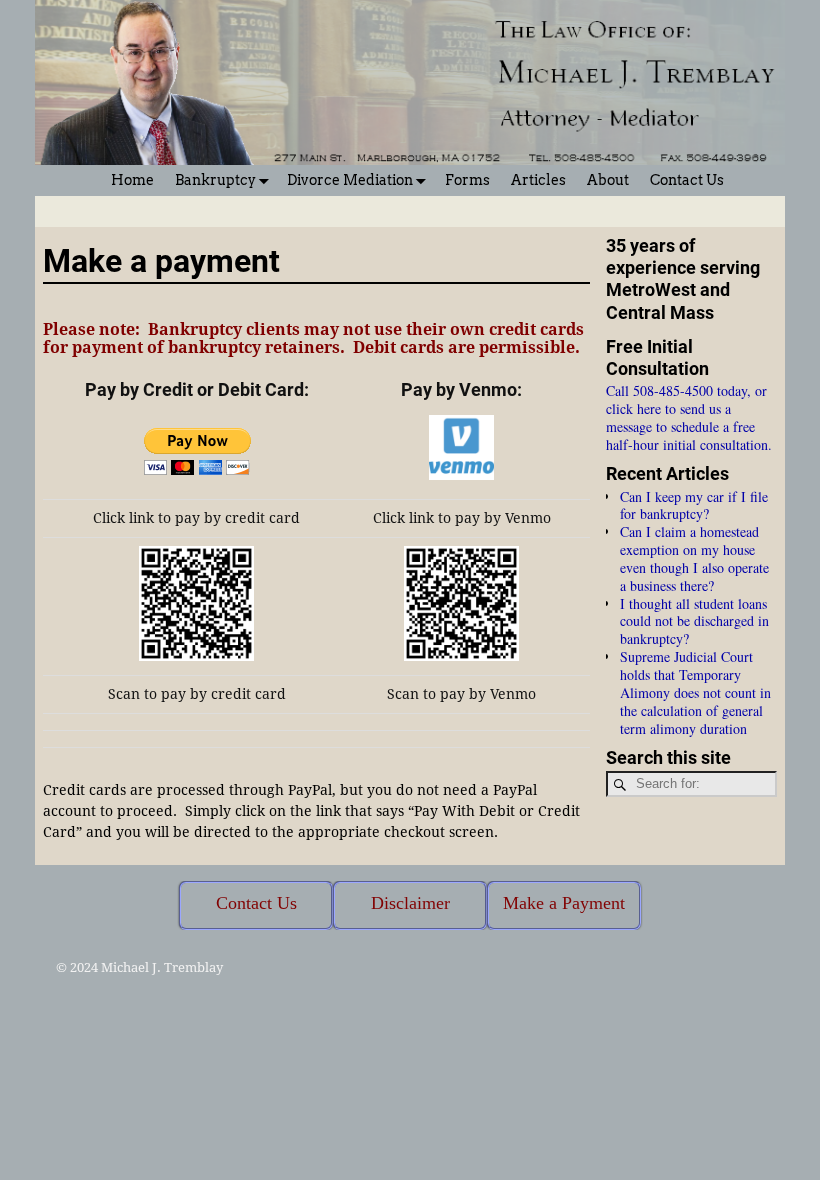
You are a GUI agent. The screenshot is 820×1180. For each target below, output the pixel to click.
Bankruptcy (215, 180)
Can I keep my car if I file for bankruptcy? (694, 505)
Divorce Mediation (350, 180)
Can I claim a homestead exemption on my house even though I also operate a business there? (694, 558)
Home (132, 180)
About (608, 180)
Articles (538, 180)
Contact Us (687, 180)
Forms (467, 180)
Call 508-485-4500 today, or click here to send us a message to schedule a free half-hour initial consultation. (689, 417)
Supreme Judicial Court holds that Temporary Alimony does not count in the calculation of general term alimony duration (695, 692)
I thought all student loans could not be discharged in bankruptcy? (694, 621)
